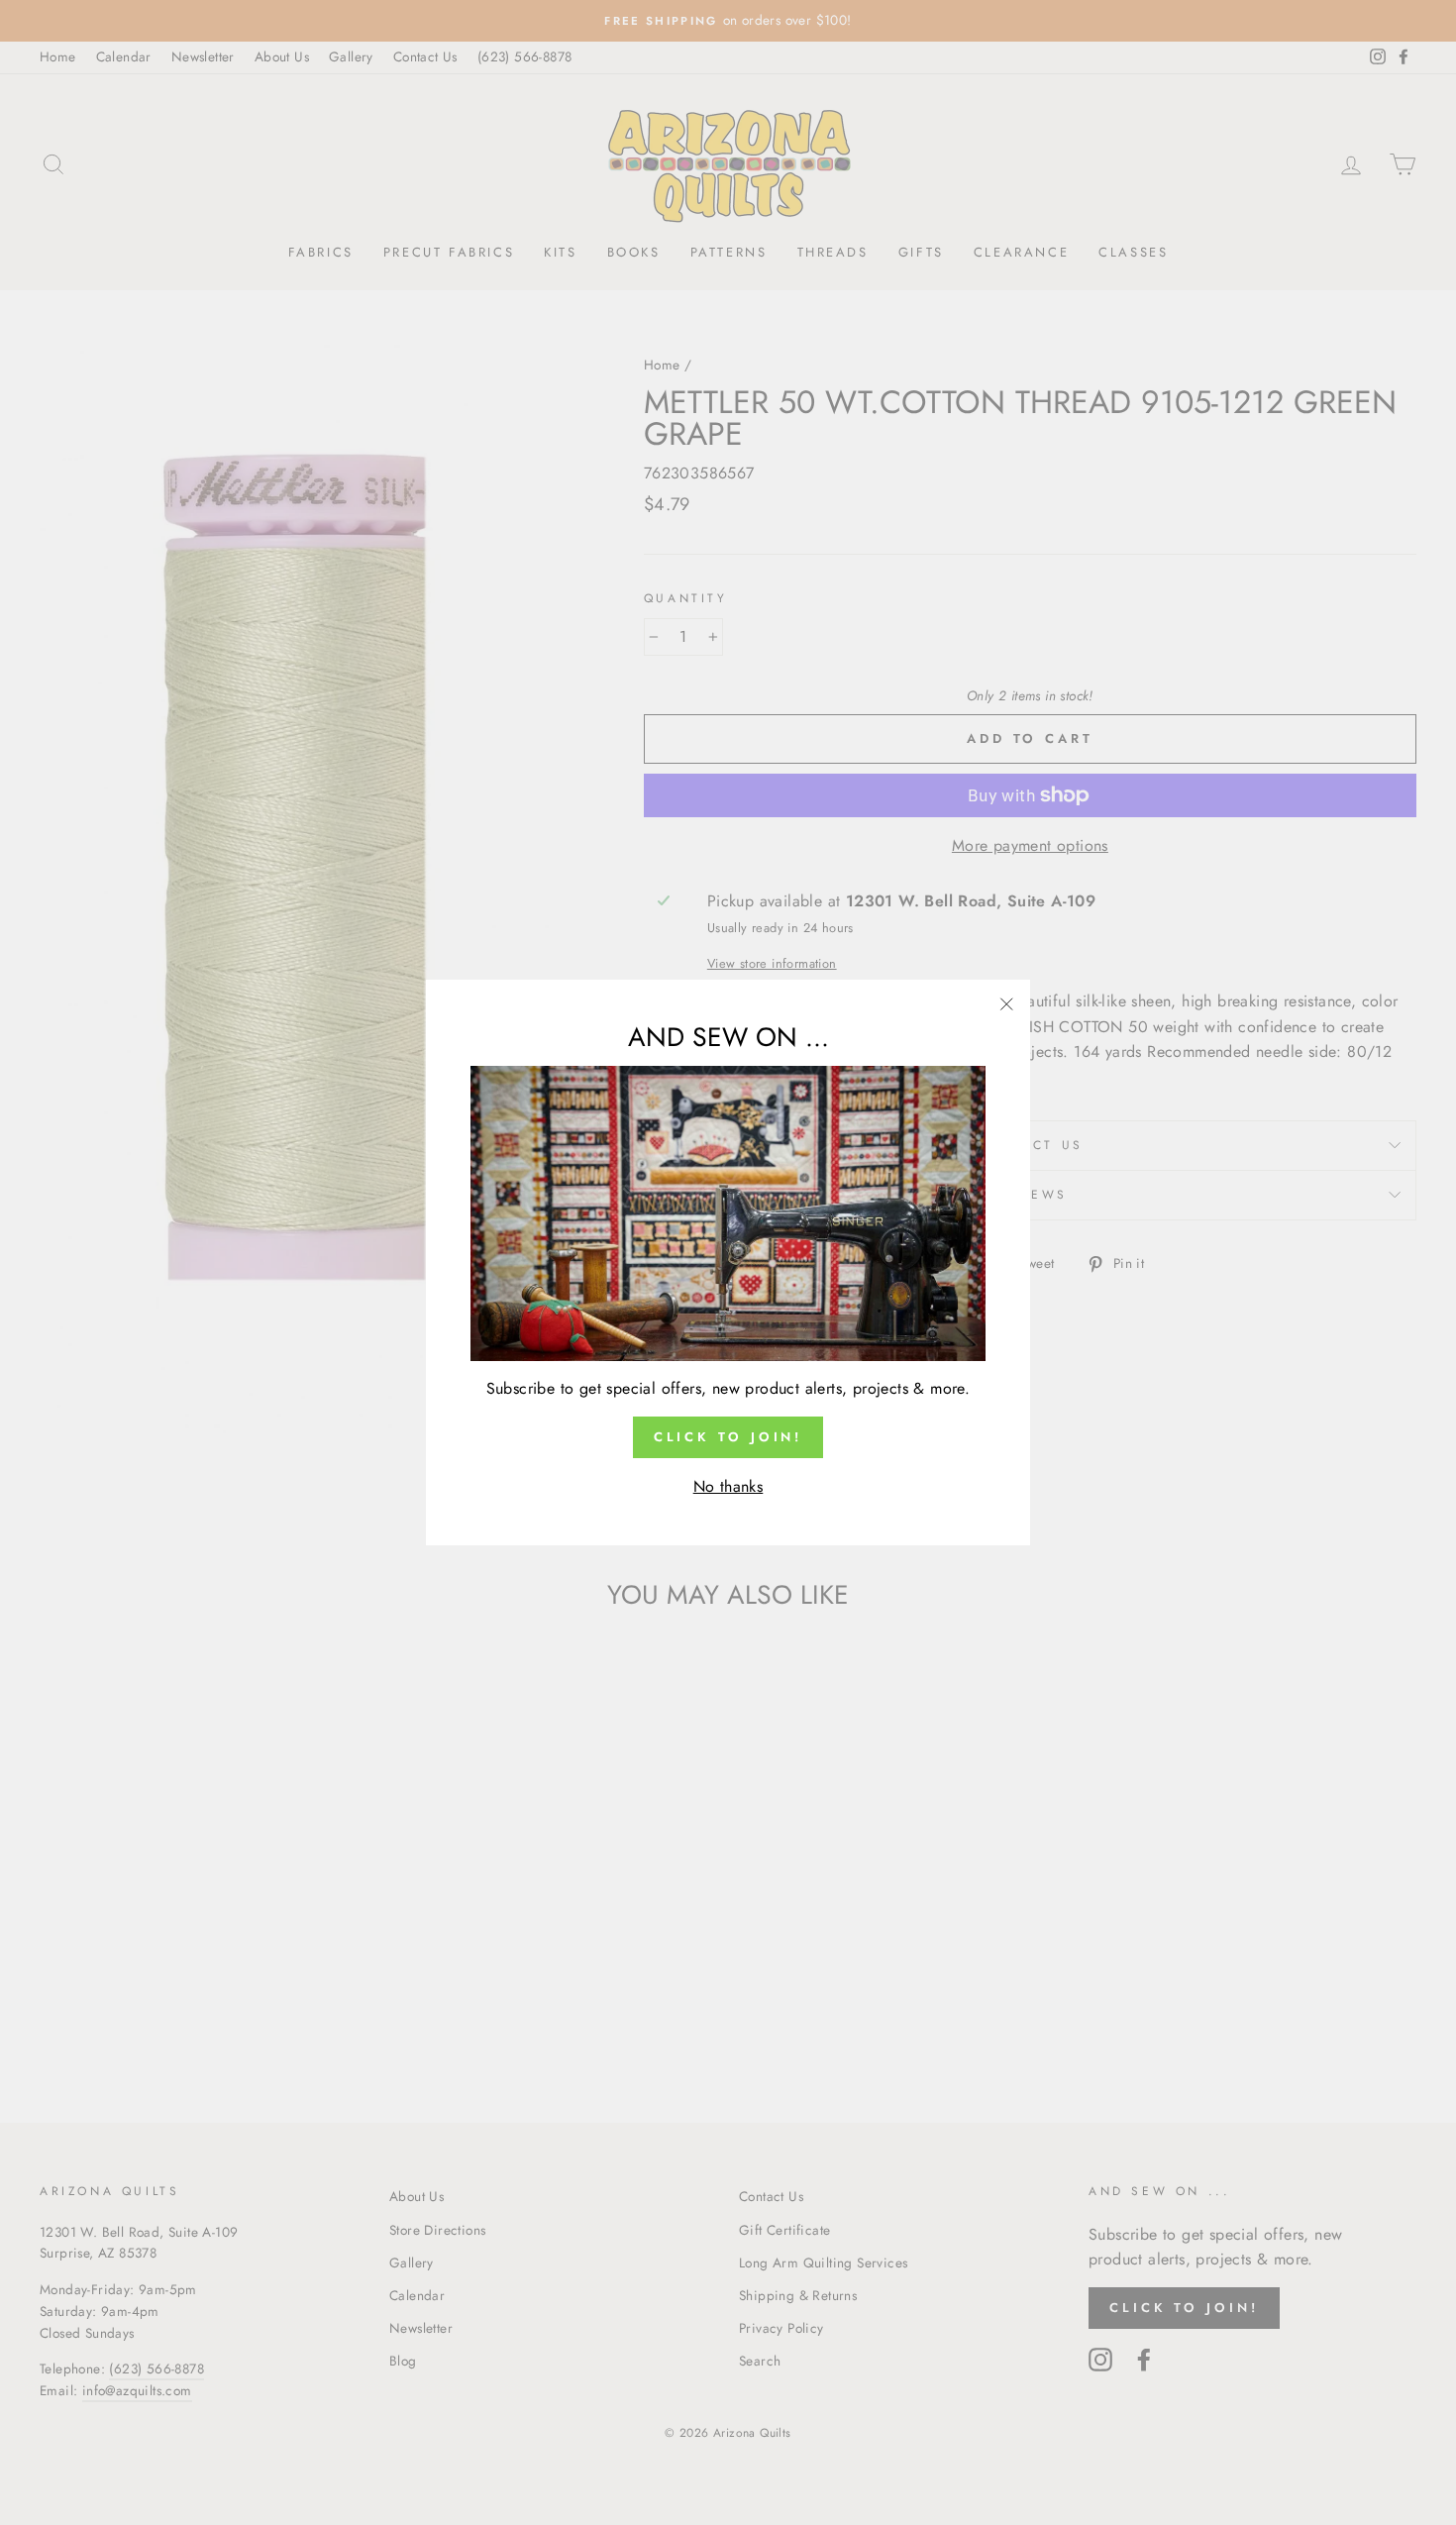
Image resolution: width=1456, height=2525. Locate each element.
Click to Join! (728, 1437)
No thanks (728, 1486)
